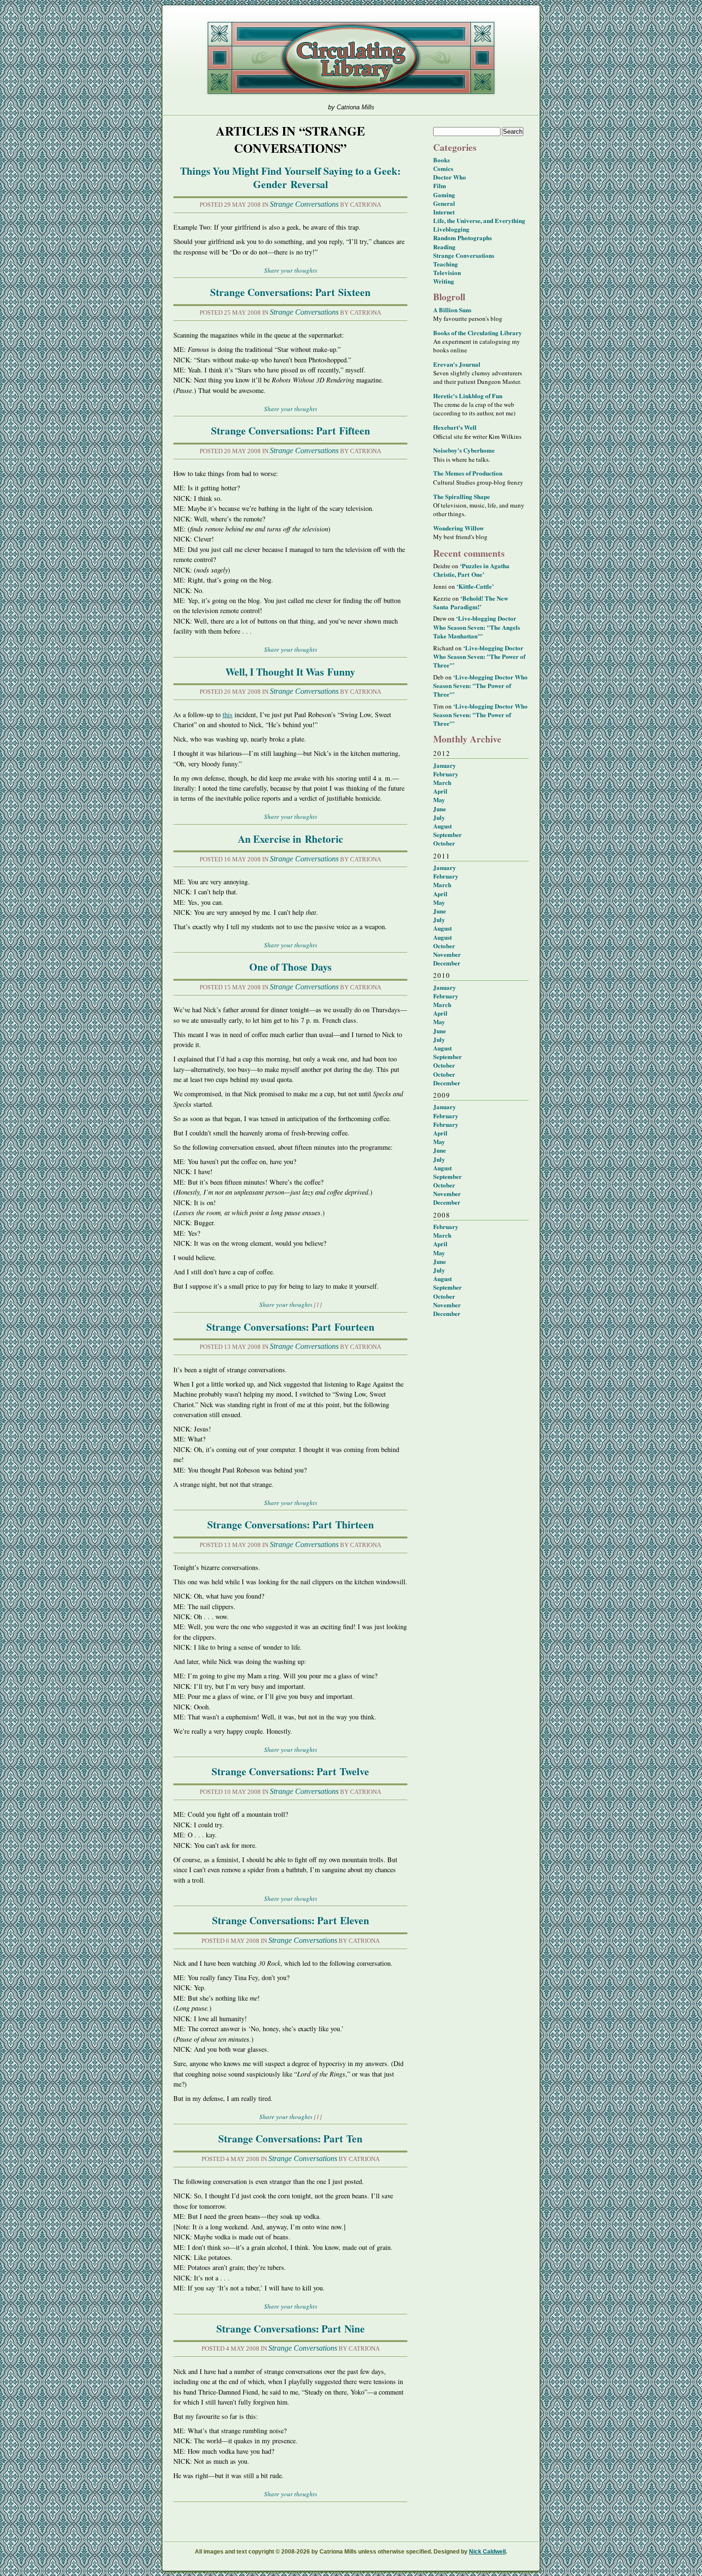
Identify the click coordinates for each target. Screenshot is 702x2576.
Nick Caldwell (487, 2552)
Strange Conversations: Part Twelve (290, 1771)
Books (441, 160)
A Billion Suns (452, 310)
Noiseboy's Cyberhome (464, 450)
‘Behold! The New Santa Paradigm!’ (471, 602)
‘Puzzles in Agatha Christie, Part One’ (471, 570)
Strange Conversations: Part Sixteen (290, 292)
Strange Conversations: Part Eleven (291, 1920)
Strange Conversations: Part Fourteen (290, 1327)
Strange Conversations (304, 204)
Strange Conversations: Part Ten (290, 2138)
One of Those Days (290, 967)
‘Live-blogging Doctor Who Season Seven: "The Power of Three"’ (479, 656)
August (442, 826)
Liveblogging (451, 229)
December (447, 963)
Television (447, 272)
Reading (444, 247)
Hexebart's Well (455, 427)
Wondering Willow (458, 528)
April (440, 791)
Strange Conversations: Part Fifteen (291, 430)
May (439, 800)
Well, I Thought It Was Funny (290, 672)
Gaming (444, 195)
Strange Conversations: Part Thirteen (291, 1524)
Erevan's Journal (457, 364)
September (447, 834)
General (444, 203)
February (446, 774)
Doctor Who (450, 177)
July (439, 817)
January (445, 765)
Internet (444, 212)
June (440, 809)
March (442, 782)
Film (440, 186)
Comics (443, 168)
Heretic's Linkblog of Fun (468, 396)
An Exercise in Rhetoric (291, 839)
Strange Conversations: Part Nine (291, 2328)
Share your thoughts (291, 270)
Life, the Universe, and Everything (479, 220)
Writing (444, 281)
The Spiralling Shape (462, 496)
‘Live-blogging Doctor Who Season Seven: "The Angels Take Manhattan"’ (477, 627)
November (447, 954)
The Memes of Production (468, 473)
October (444, 843)
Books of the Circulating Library (478, 333)
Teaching (446, 264)
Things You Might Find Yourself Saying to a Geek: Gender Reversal (290, 177)
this (228, 715)
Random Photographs (463, 238)
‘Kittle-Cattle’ (475, 586)
